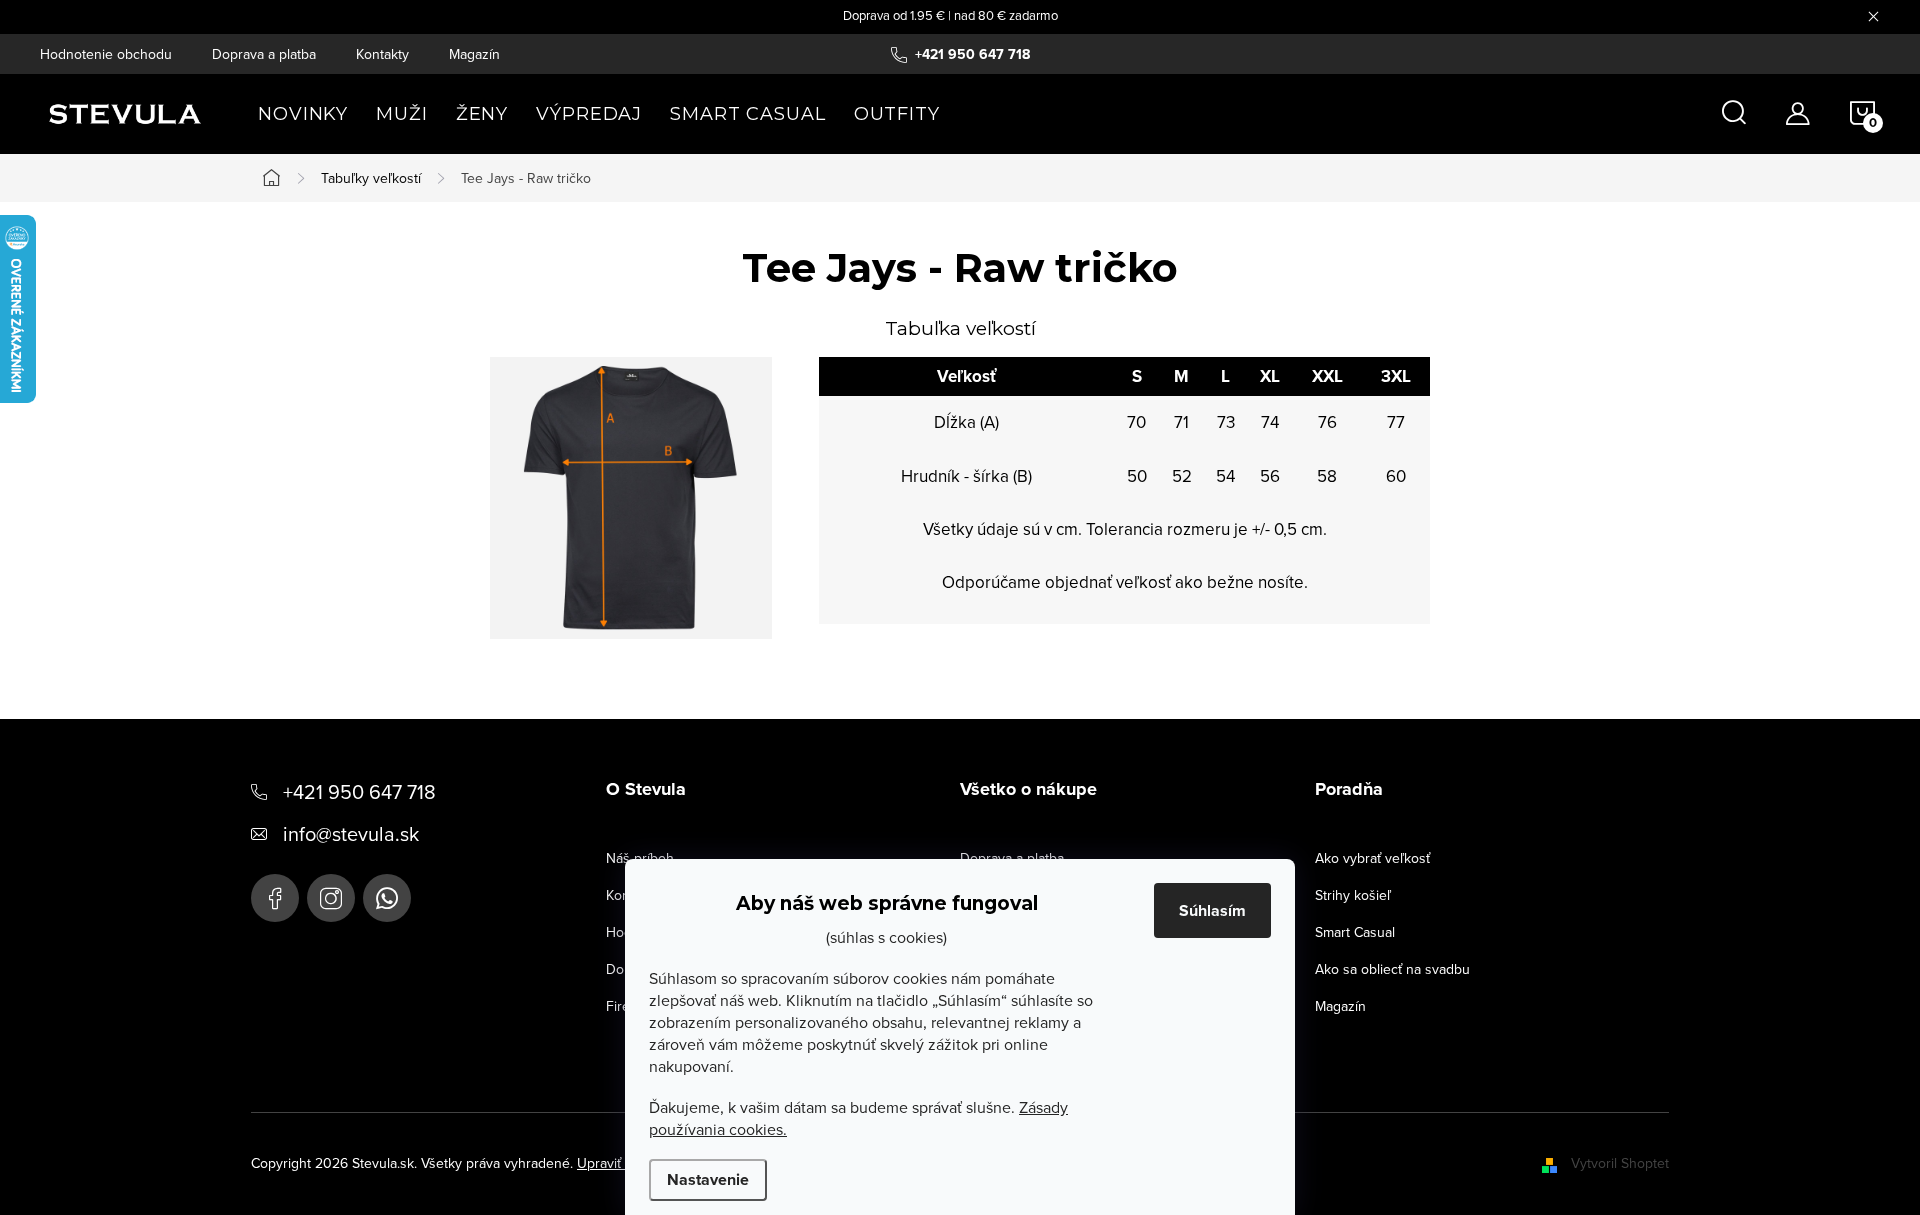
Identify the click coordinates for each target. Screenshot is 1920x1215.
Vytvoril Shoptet (1620, 1163)
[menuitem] (303, 114)
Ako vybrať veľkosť (1372, 858)
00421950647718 (387, 898)
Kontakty (382, 54)
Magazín (474, 54)
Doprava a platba (264, 54)
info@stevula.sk (351, 833)
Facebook (275, 898)
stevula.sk (331, 898)
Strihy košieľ (1353, 895)
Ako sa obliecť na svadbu (1392, 969)
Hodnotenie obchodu (106, 54)
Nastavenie (708, 1179)
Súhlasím (1212, 910)
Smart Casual (1355, 932)
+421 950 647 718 (359, 791)
